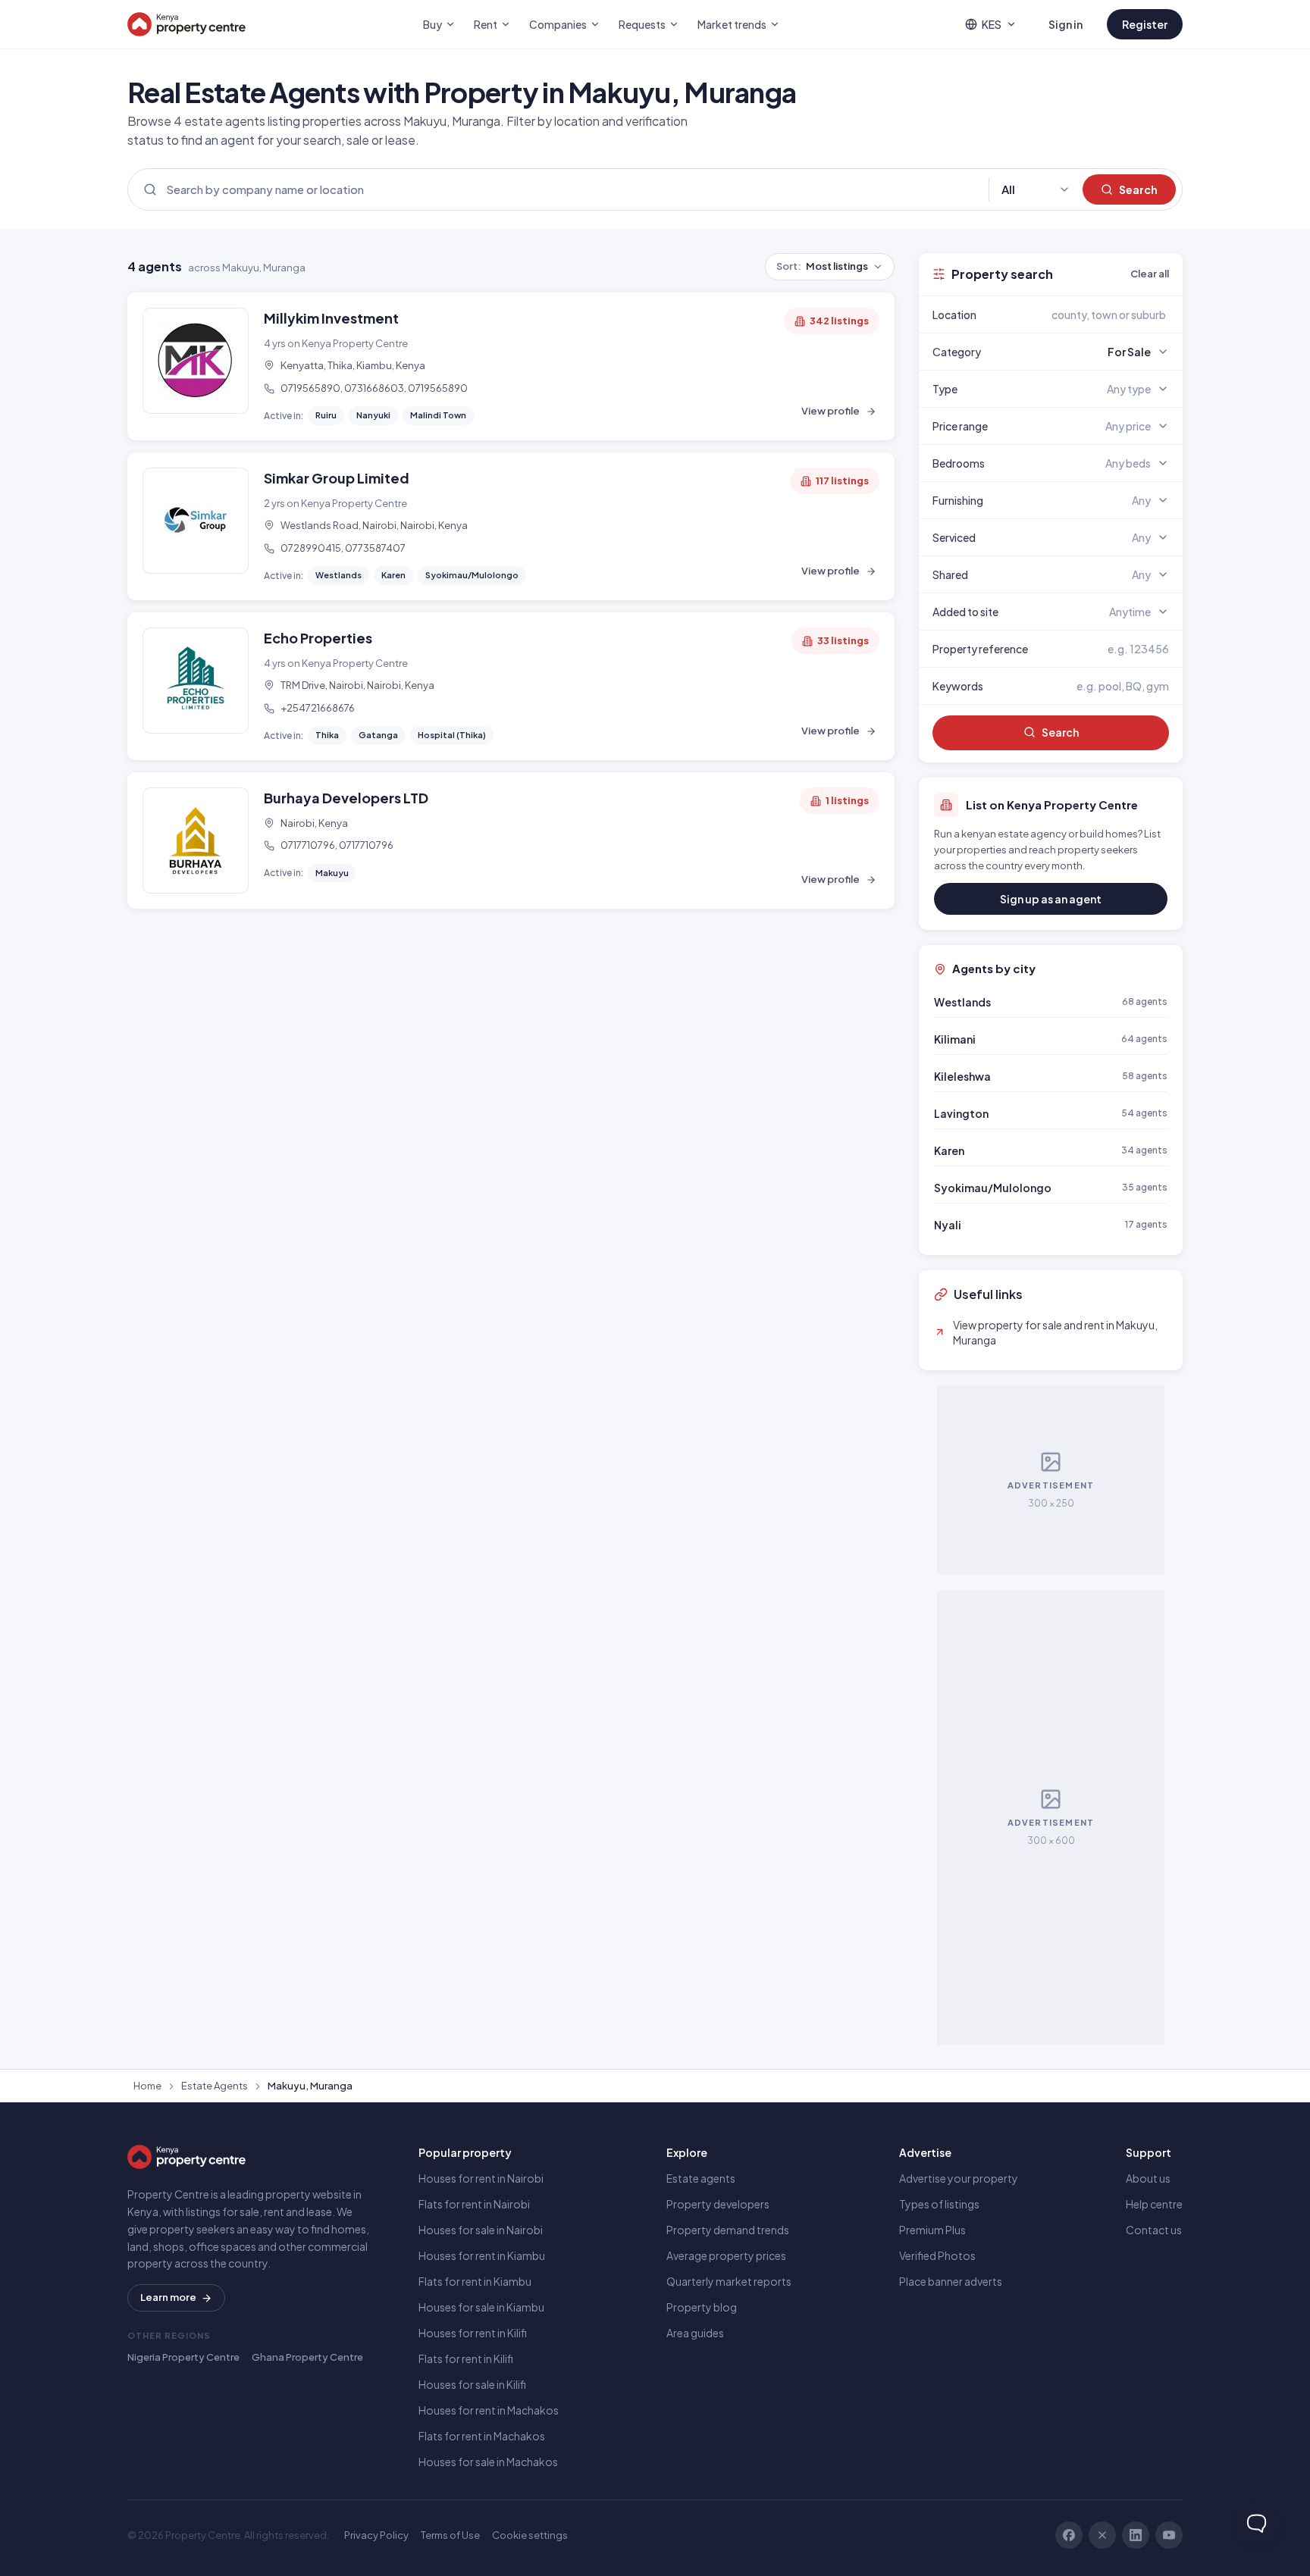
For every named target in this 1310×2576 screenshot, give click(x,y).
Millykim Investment (331, 318)
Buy (432, 24)
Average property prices (726, 2255)
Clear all (1150, 274)
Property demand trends (728, 2230)
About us (1148, 2178)
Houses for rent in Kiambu (482, 2255)
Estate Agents (215, 2086)
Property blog (702, 2307)
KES (992, 24)
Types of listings (939, 2204)
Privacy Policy (376, 2535)
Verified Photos (937, 2255)
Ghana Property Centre (307, 2357)
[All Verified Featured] (1036, 190)
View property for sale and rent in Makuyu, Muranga (1055, 1332)
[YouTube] (1169, 2535)
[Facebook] (1069, 2535)
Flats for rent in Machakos (482, 2436)
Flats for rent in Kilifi (466, 2358)
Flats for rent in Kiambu (475, 2281)
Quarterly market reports (729, 2281)
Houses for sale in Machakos (488, 2462)
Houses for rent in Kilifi (473, 2333)
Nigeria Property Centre (183, 2357)
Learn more (168, 2297)
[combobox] (1086, 315)
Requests (642, 24)
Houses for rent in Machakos (489, 2410)
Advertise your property (959, 2178)
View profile (831, 411)
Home (147, 2086)
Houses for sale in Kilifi (472, 2384)
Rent (486, 24)
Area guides (695, 2333)
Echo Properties (318, 638)
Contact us (1154, 2230)
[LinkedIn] (1136, 2535)
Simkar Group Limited (337, 478)
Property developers (718, 2204)
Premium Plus (932, 2230)
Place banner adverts (951, 2281)
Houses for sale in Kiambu (481, 2307)
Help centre (1154, 2204)
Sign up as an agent (1051, 899)
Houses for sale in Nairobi (481, 2230)
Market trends (732, 24)
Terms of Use (450, 2535)
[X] (1102, 2535)
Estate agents (701, 2178)
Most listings (822, 266)
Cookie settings (530, 2535)
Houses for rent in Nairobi (481, 2178)
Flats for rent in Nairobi (474, 2204)
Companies (558, 24)
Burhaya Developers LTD (346, 798)
